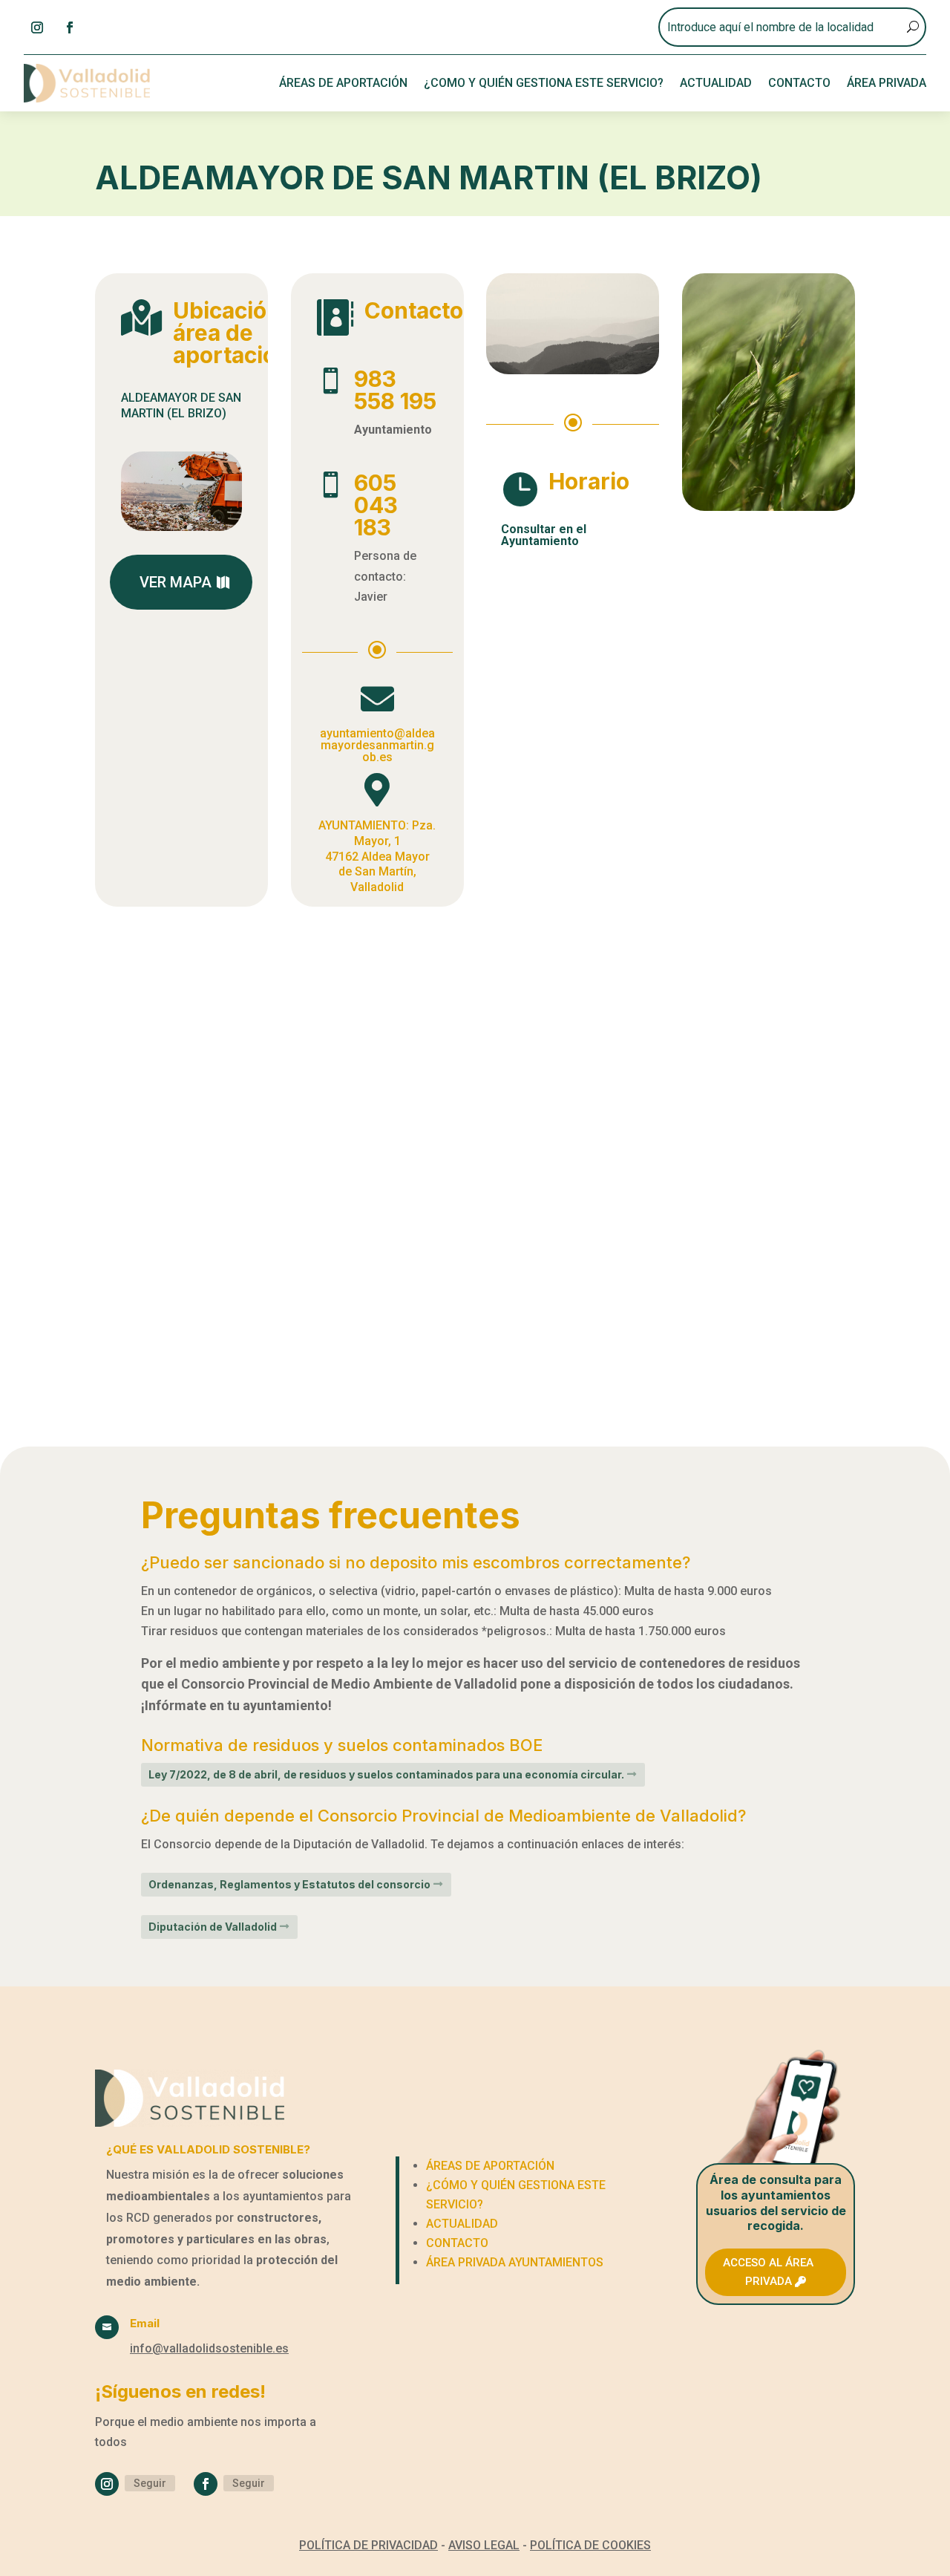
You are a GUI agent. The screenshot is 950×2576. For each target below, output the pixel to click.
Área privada (887, 83)
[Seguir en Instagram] (37, 27)
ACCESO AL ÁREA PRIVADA (768, 2272)
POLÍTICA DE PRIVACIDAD (368, 2545)
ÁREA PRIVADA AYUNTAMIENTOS (515, 2262)
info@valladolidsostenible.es (209, 2348)
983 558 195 (395, 390)
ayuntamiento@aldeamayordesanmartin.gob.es (377, 745)
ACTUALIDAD (716, 83)
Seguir (150, 2483)
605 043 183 (376, 505)
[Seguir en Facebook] (70, 27)
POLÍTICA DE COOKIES (590, 2545)
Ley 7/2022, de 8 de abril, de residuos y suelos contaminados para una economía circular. (386, 1774)
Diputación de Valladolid (213, 1927)
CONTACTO (799, 83)
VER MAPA (176, 582)
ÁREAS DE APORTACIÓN (343, 83)
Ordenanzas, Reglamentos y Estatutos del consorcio (289, 1884)
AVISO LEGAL (484, 2545)
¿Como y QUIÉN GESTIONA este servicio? (544, 83)
